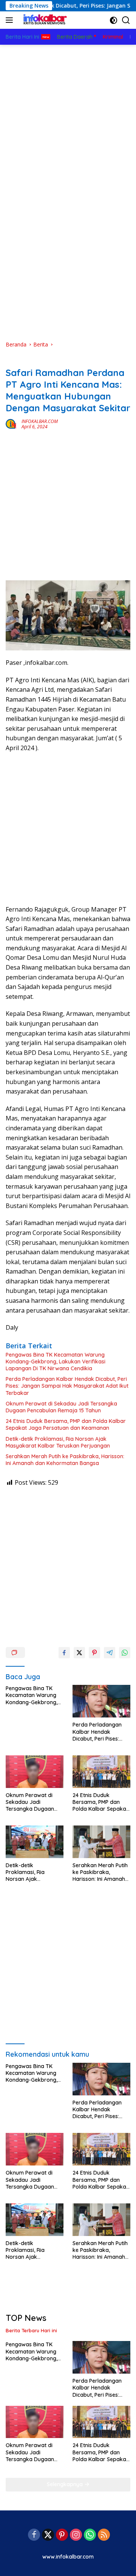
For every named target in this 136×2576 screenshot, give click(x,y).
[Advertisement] (68, 117)
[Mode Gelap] (114, 20)
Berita (13, 360)
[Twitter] (48, 2535)
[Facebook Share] (64, 1653)
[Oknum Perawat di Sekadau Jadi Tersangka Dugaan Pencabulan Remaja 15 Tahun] (35, 1772)
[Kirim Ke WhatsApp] (125, 1653)
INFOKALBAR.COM (40, 421)
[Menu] (11, 20)
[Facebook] (34, 2535)
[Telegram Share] (110, 1653)
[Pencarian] (126, 20)
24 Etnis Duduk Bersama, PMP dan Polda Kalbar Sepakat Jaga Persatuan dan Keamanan (66, 1424)
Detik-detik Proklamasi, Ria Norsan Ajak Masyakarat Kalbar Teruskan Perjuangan (58, 1442)
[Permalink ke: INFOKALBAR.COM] (12, 423)
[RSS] (104, 2535)
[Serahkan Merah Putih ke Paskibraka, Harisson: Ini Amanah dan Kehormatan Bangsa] (101, 1842)
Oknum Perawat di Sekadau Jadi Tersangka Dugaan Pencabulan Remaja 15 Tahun (61, 1407)
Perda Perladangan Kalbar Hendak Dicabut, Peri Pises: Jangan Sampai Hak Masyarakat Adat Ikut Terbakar (67, 1386)
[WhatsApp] (90, 2535)
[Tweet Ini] (79, 1653)
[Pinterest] (62, 2535)
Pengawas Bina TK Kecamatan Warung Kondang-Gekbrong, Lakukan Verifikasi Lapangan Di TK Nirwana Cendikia (56, 1362)
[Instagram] (76, 2535)
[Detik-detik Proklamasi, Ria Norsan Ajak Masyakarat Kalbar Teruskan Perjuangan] (35, 1842)
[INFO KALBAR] (43, 20)
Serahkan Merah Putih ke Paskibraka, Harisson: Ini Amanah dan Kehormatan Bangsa (65, 1460)
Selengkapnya (66, 2484)
